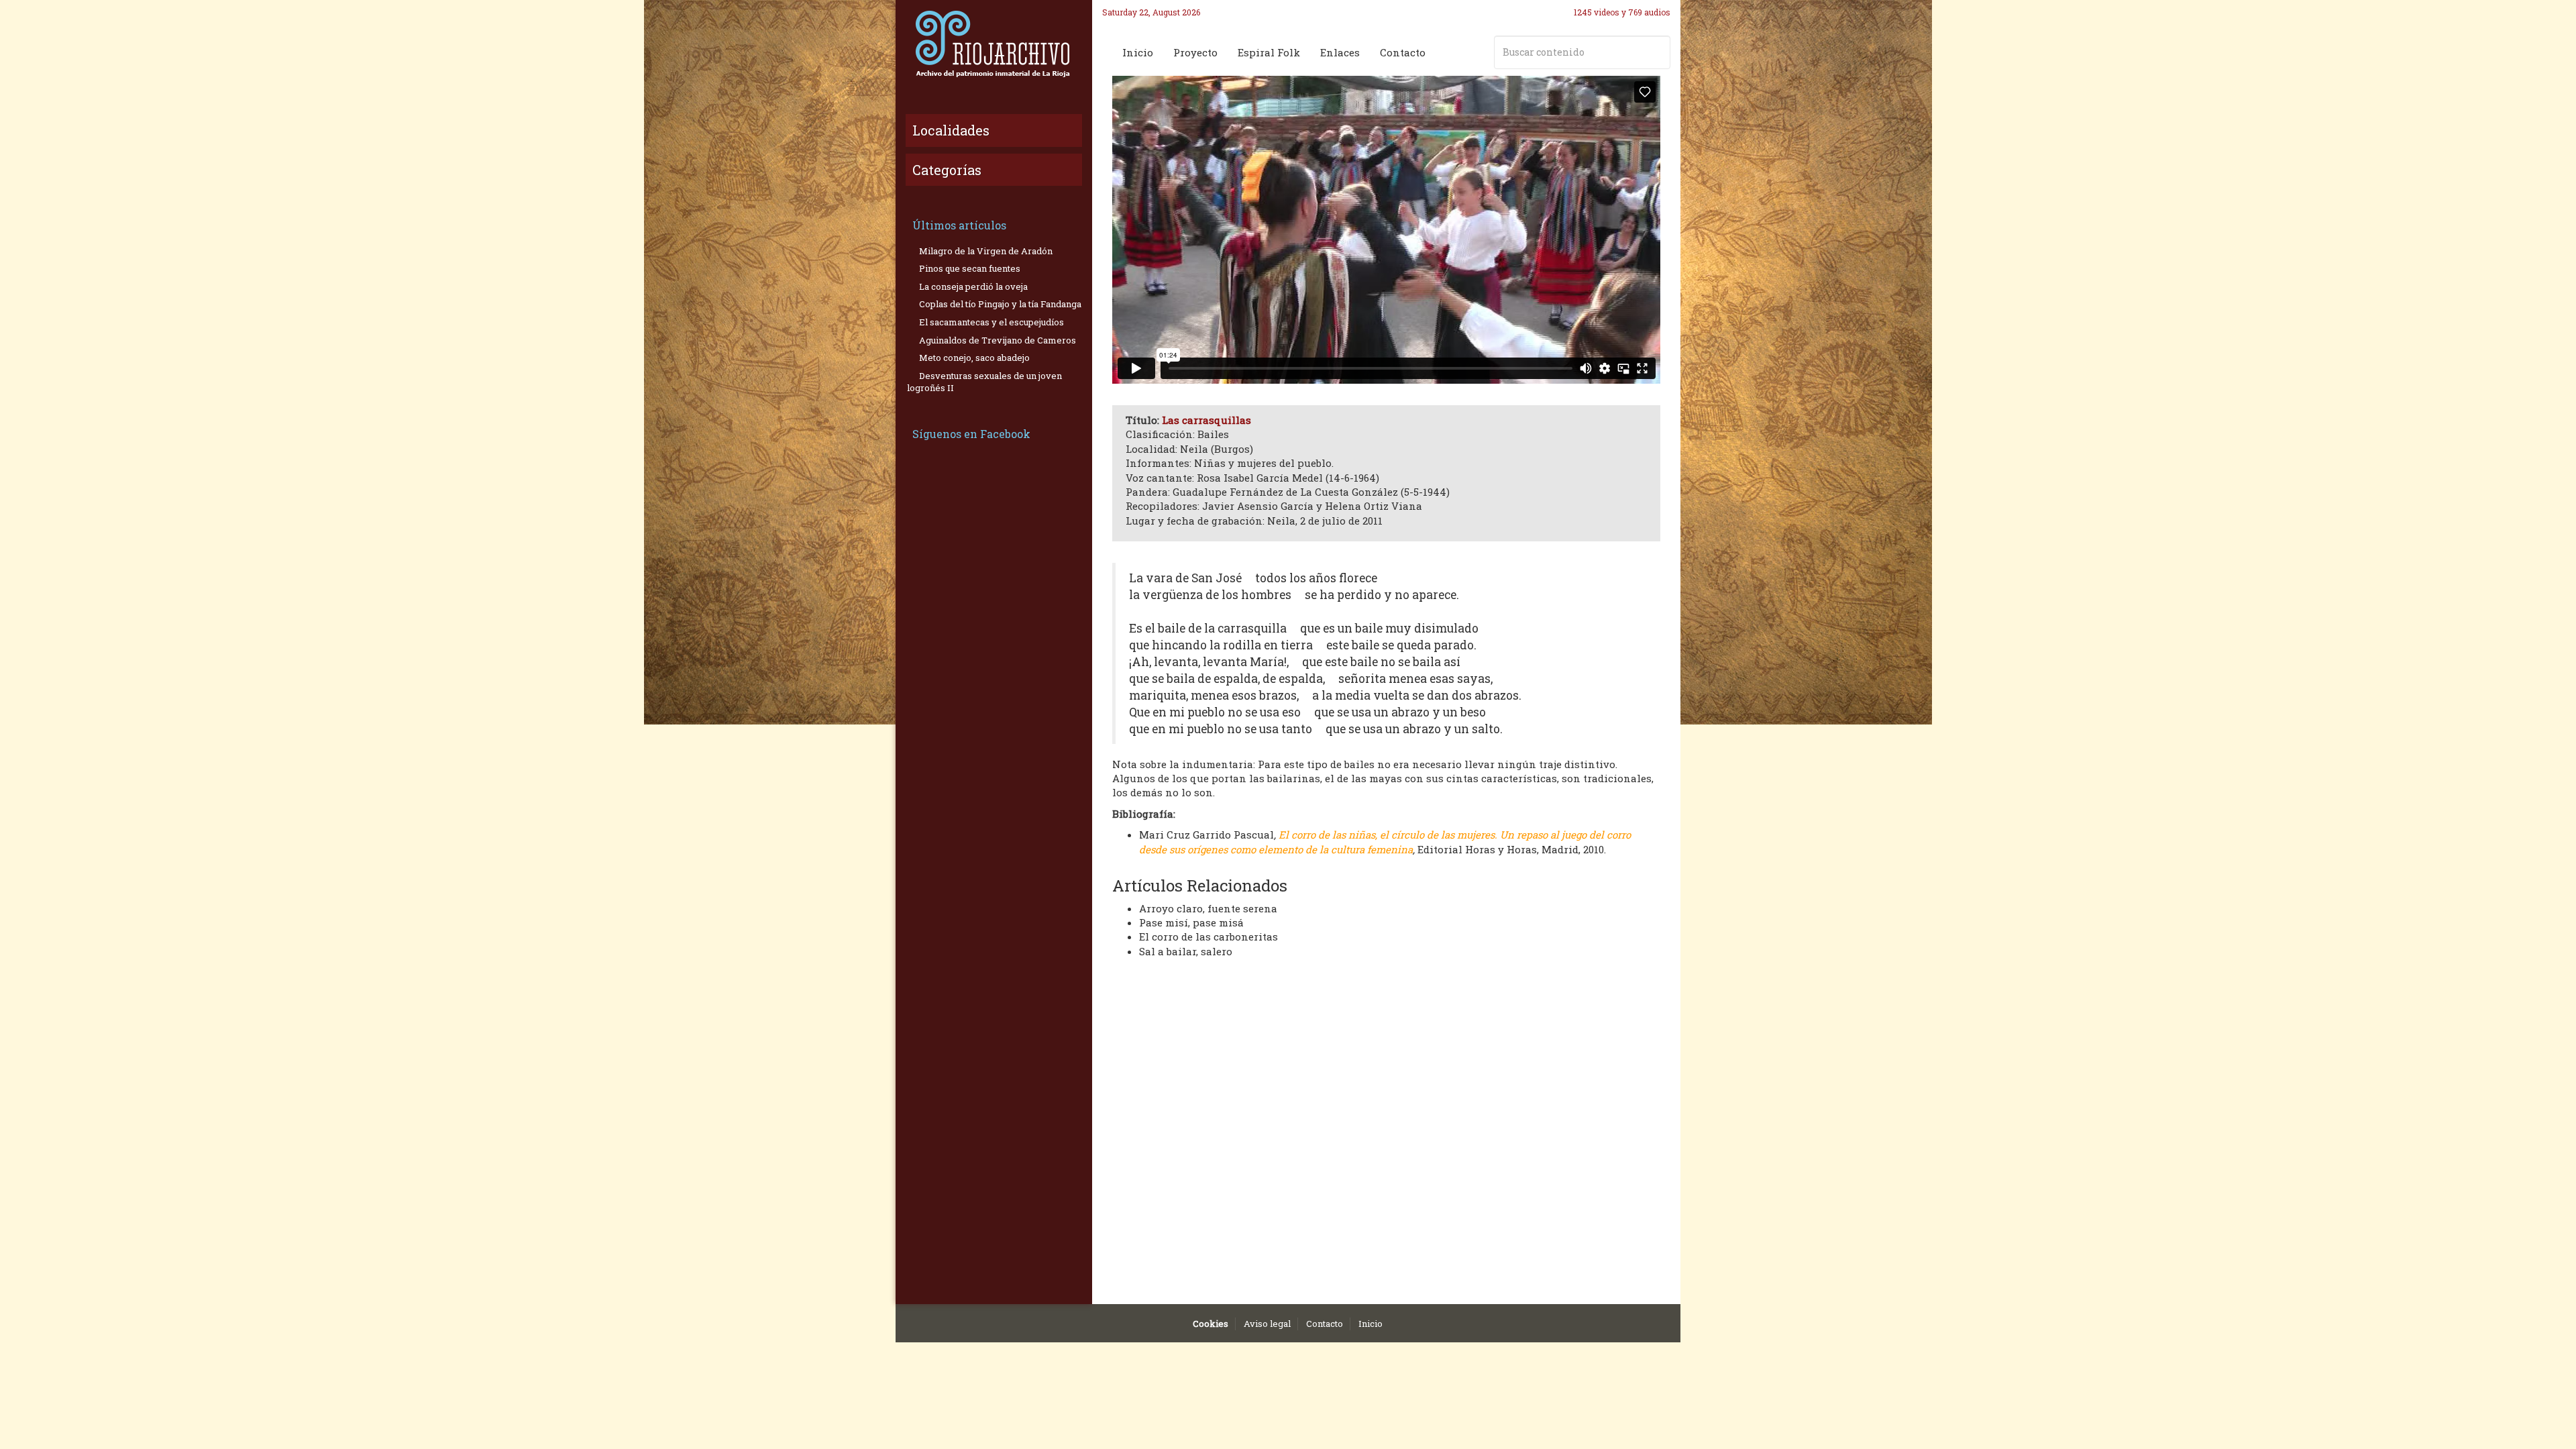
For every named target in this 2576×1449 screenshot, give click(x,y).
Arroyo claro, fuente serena (1208, 908)
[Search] (1658, 52)
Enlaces (1340, 52)
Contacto (1403, 52)
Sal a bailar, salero (1186, 951)
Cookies (1211, 1324)
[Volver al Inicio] (994, 44)
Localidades (951, 130)
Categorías (947, 170)
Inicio (1138, 52)
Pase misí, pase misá (1191, 922)
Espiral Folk (1269, 52)
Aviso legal (1267, 1324)
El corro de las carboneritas (1209, 936)
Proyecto (1195, 52)
